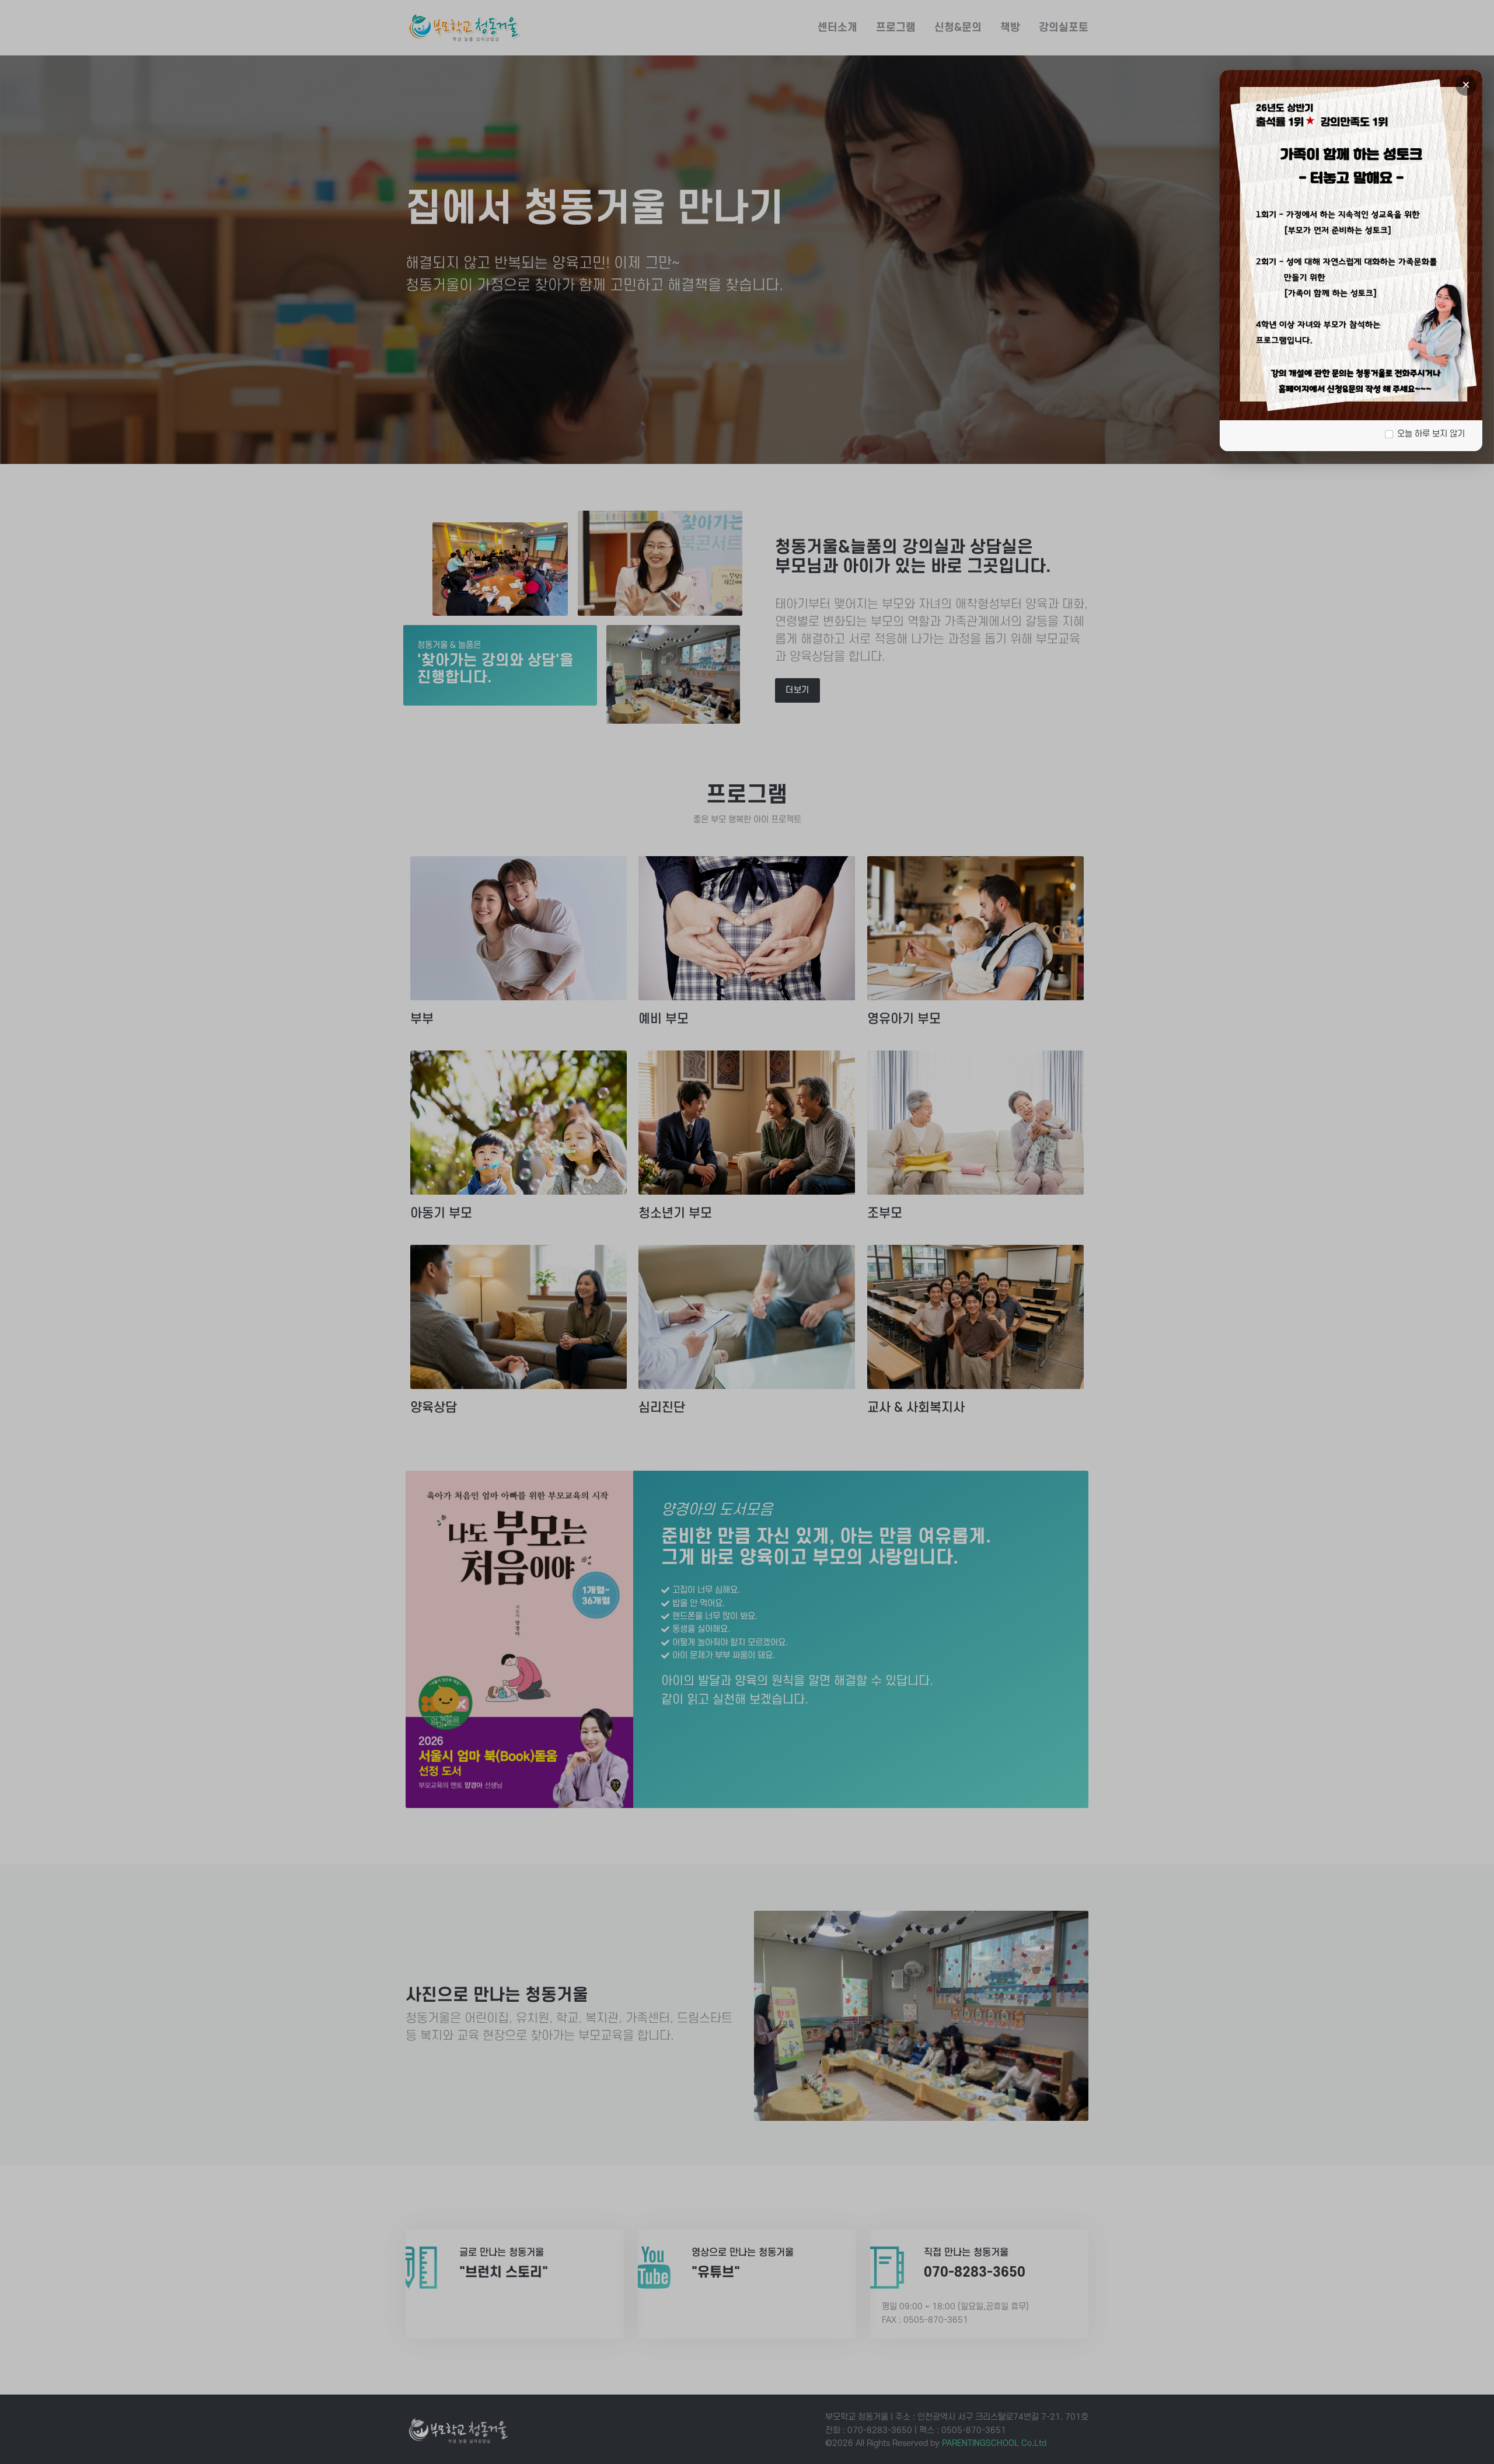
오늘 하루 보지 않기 (1431, 434)
